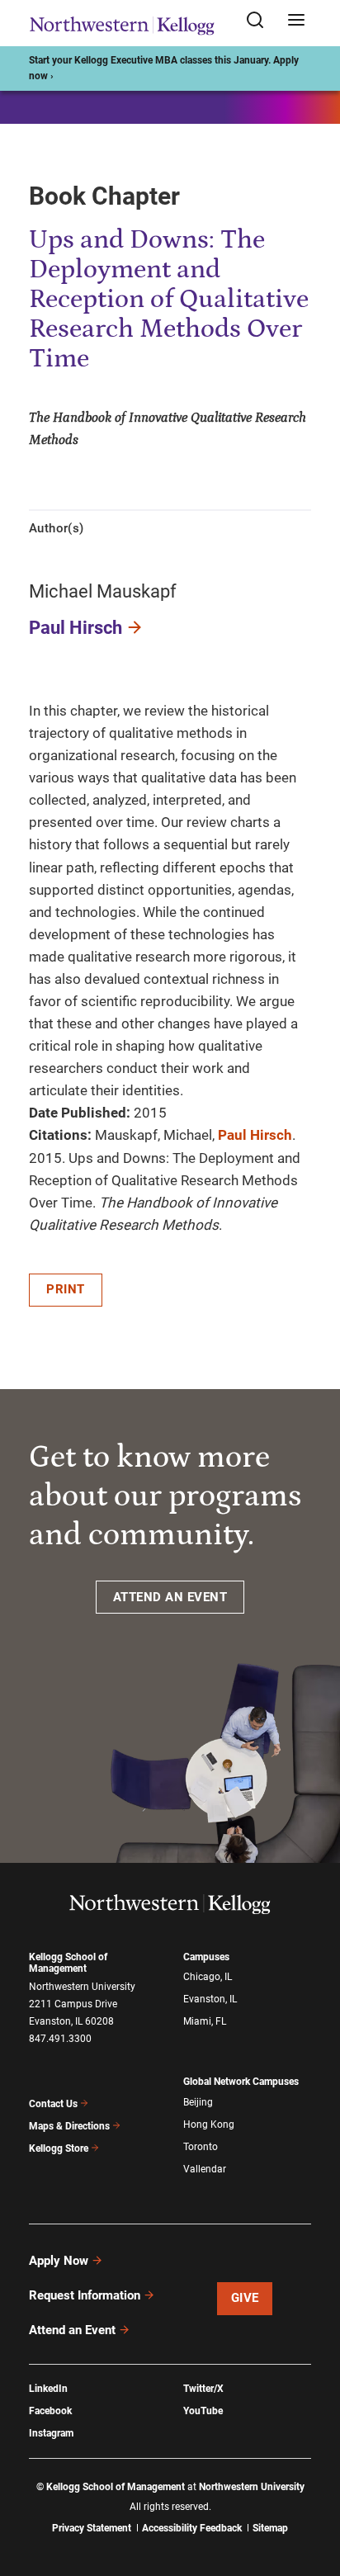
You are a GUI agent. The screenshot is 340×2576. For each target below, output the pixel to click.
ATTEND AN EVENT (170, 1597)
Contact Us (53, 2104)
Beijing (198, 2102)
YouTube (203, 2411)
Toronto (201, 2147)
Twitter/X (203, 2389)
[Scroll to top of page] (312, 2491)
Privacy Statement (92, 2528)
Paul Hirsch (76, 628)
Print (66, 1289)
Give (245, 2298)
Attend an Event (72, 2330)
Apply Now (59, 2261)
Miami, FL (205, 2021)
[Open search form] (261, 21)
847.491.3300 (60, 2039)
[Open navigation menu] (296, 21)
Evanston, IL (210, 1999)
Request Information (85, 2295)
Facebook (50, 2411)
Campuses (206, 1957)
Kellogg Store (59, 2148)
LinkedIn (48, 2389)
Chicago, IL (208, 1977)
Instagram (51, 2433)
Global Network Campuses (241, 2082)
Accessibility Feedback (192, 2528)
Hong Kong (209, 2125)
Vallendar (205, 2169)
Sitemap (270, 2528)
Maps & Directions (69, 2126)
